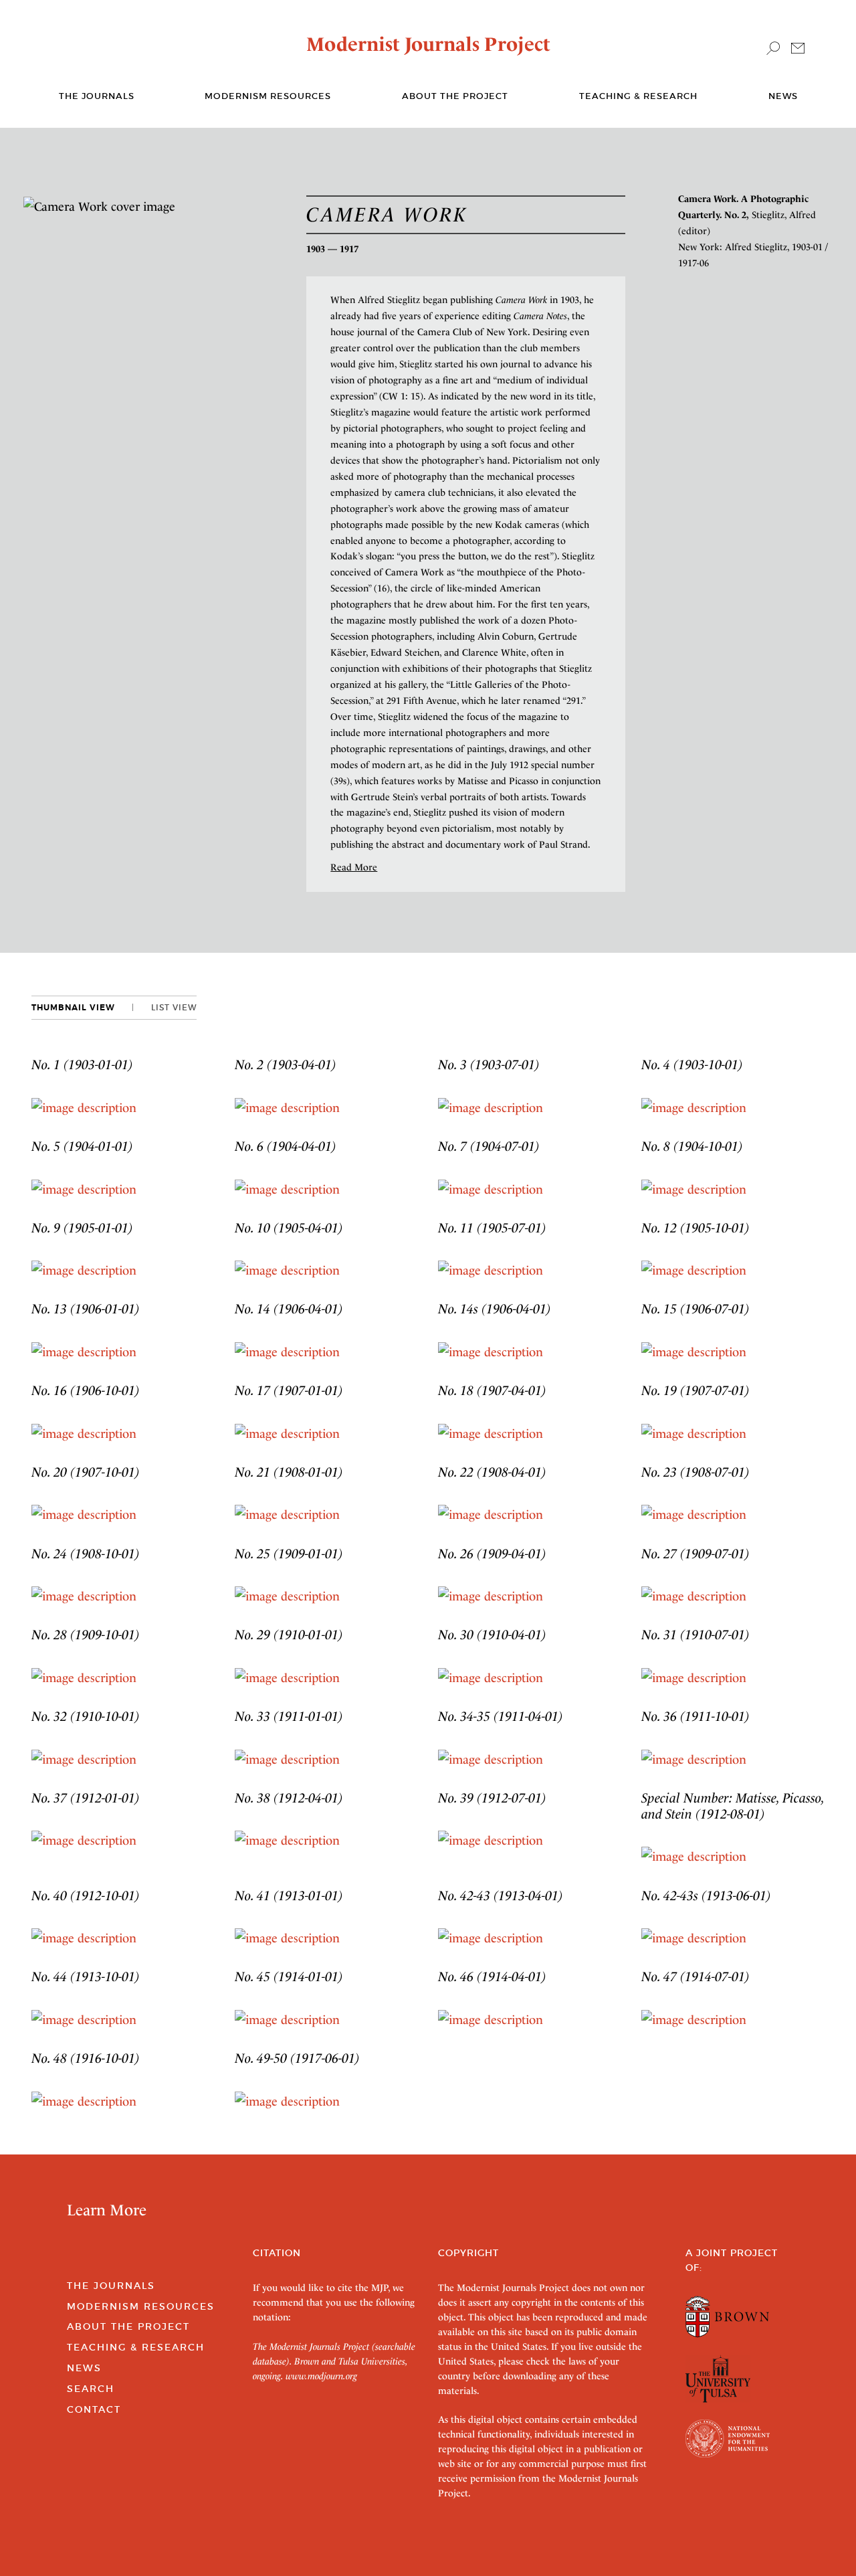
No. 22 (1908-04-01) (492, 1472)
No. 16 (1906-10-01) (86, 1390)
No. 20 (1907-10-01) (86, 1472)
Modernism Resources (268, 96)
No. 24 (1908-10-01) (86, 1554)
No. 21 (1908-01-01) (289, 1472)
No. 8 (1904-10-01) (692, 1146)
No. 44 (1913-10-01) (86, 1976)
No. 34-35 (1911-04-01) (501, 1716)
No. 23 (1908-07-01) (695, 1472)
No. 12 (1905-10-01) (695, 1228)
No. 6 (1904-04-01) (286, 1146)
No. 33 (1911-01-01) (289, 1716)
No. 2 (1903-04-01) (286, 1065)
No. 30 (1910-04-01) (492, 1635)
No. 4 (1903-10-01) (692, 1065)
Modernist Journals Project (428, 44)
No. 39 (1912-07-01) (492, 1798)
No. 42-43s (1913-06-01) (706, 1896)
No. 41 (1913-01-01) (289, 1896)
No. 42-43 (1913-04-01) (501, 1896)
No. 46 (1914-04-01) (492, 1976)
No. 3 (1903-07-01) (489, 1065)
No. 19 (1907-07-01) (695, 1390)
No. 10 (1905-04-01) (289, 1228)
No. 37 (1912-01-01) (86, 1798)
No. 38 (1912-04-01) (289, 1798)
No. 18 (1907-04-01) (492, 1390)
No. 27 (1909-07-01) (695, 1554)
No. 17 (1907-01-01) (289, 1390)
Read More (354, 867)
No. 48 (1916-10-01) (86, 2058)
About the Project (455, 96)
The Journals (111, 2286)
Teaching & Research (638, 96)
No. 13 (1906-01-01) (86, 1309)
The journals (97, 96)
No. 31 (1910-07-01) (695, 1635)
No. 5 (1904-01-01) (82, 1146)
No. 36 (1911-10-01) (695, 1716)
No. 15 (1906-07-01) (695, 1309)
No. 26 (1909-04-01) (492, 1554)
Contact (94, 2409)
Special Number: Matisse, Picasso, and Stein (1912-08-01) (733, 1806)
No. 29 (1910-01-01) (289, 1635)
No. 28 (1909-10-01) (86, 1635)
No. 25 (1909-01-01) (289, 1554)
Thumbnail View (73, 1008)
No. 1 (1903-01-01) (82, 1065)
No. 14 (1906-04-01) (289, 1309)
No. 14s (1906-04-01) (495, 1309)
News (783, 96)
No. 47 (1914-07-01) (695, 1976)
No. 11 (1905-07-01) (492, 1228)
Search (91, 2389)
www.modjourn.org (321, 2376)
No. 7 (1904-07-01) (489, 1146)
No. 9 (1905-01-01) (82, 1228)
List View (174, 1007)
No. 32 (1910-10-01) (86, 1716)
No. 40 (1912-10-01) (86, 1896)
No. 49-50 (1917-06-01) (297, 2058)
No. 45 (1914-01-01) (289, 1976)
